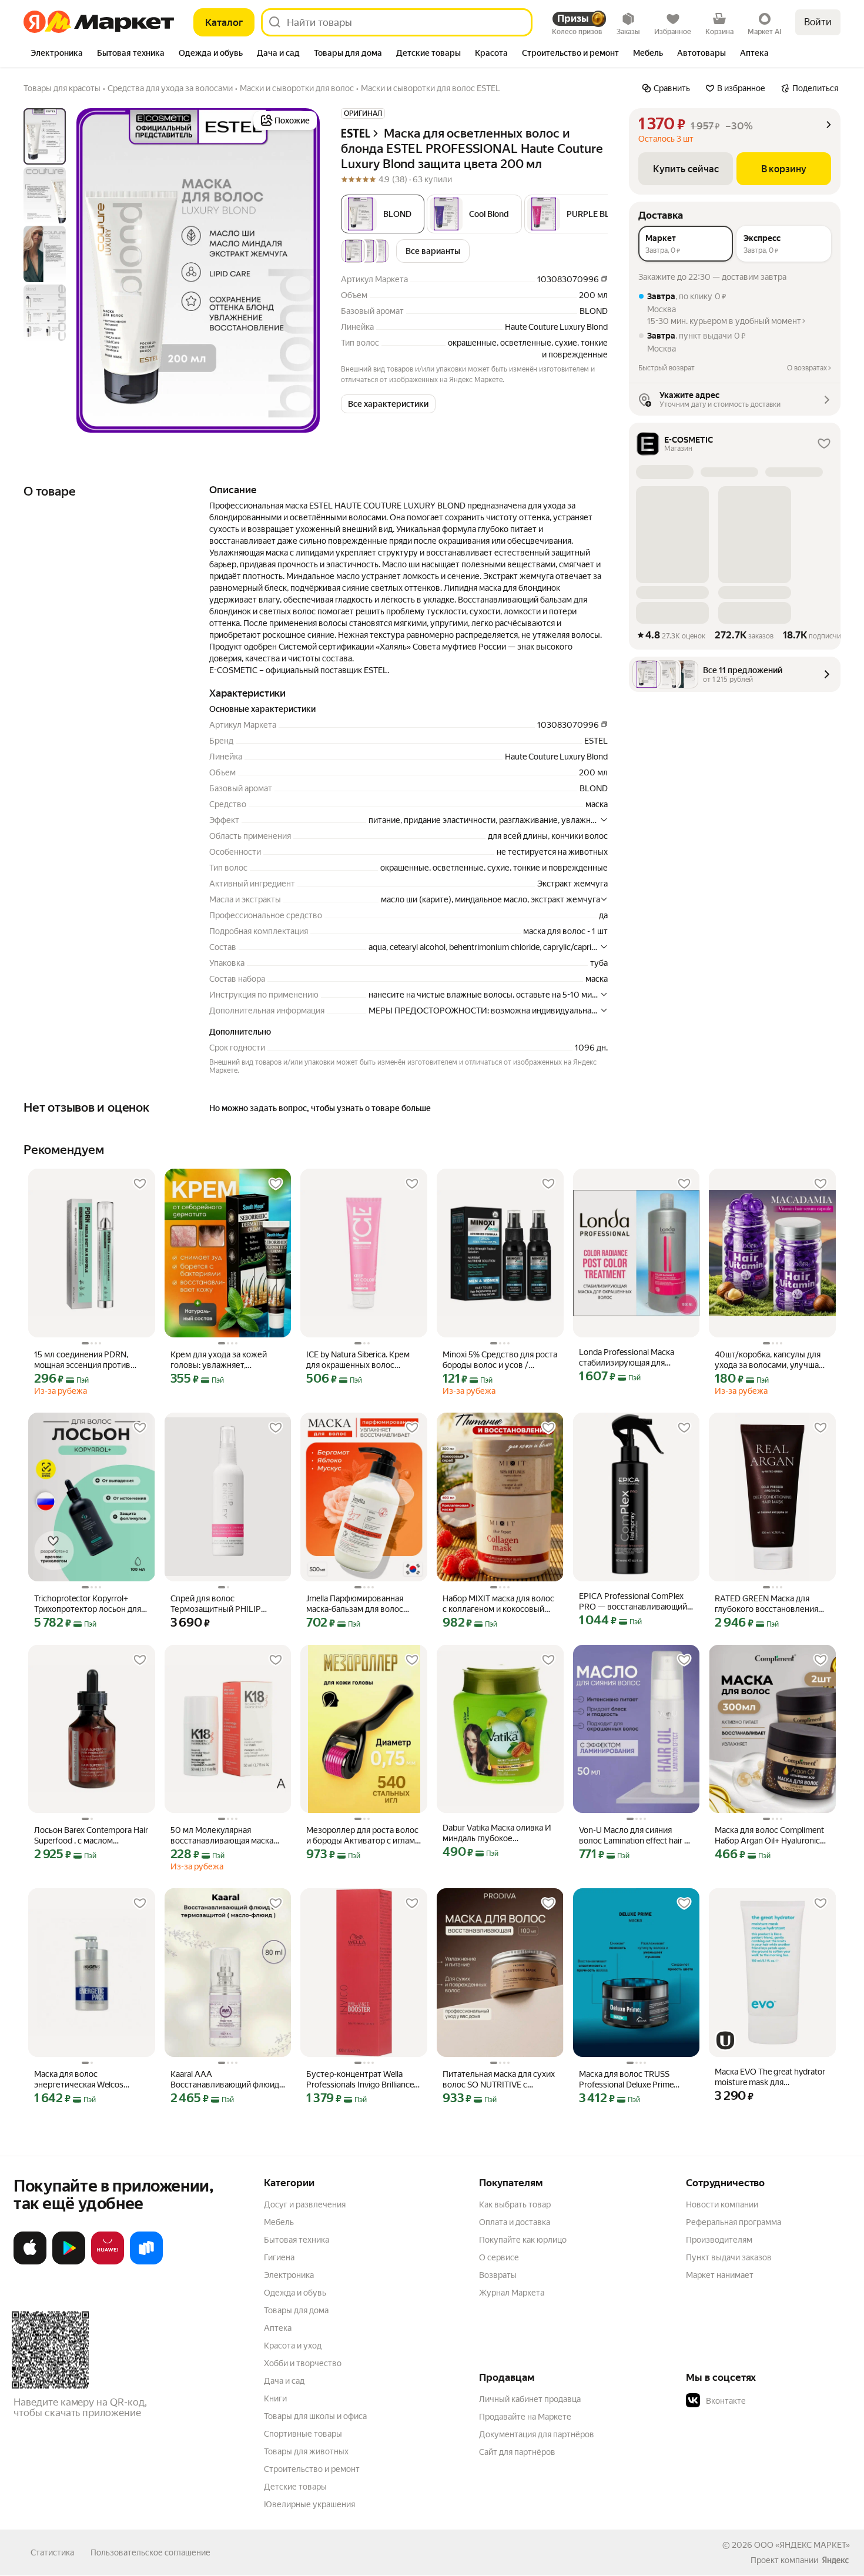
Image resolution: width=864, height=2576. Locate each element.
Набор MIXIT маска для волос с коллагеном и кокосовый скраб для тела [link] (498, 1604)
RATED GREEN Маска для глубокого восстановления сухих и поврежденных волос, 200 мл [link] (766, 1604)
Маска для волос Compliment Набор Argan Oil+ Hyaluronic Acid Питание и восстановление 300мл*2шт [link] (770, 1836)
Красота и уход (293, 2346)
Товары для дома (296, 2310)
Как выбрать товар (515, 2204)
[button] (474, 214)
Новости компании (722, 2204)
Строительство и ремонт (312, 2469)
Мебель (279, 2222)
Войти (818, 22)
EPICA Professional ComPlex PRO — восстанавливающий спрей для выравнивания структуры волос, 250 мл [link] (633, 1602)
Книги (275, 2398)
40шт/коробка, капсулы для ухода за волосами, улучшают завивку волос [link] (772, 1360)
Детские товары (295, 2487)
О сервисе (499, 2257)
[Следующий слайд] (301, 270)
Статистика (52, 2552)
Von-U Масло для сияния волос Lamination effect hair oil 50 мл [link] (636, 1836)
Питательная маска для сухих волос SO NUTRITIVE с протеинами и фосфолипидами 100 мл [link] (499, 2080)
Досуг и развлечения (305, 2204)
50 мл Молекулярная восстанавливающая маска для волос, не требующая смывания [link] (222, 1836)
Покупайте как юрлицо (523, 2240)
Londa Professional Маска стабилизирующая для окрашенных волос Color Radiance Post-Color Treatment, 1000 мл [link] (636, 1358)
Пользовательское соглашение (150, 2552)
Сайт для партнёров (517, 2452)
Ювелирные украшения (309, 2504)
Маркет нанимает (720, 2275)
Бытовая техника (297, 2240)
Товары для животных (306, 2451)
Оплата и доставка (515, 2222)
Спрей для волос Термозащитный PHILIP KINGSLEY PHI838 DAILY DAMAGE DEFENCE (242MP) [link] (224, 1604)
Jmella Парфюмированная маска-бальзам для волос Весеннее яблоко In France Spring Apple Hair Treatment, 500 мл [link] (358, 1604)
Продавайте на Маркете (525, 2417)
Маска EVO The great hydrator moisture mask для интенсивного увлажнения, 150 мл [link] (770, 2077)
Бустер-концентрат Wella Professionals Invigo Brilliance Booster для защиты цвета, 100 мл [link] (360, 2080)
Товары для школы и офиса (315, 2416)
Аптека (278, 2328)
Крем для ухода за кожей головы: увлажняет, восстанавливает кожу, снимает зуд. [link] (219, 1360)
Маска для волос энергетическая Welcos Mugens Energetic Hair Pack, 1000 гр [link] (86, 2080)
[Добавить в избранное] (140, 1184)
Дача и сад (284, 2381)
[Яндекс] (835, 2560)
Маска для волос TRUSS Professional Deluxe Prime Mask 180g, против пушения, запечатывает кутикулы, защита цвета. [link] (633, 2080)
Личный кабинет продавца (530, 2399)
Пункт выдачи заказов (729, 2257)
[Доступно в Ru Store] (146, 2262)
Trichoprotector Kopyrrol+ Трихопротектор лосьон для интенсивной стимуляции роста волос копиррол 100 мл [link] (91, 1604)
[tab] (57, 54)
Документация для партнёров (537, 2434)
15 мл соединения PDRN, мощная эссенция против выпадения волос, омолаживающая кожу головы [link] (82, 1360)
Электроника (289, 2275)
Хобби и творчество (303, 2363)
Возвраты (498, 2275)
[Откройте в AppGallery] (108, 2262)
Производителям (719, 2240)
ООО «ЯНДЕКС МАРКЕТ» (802, 2545)
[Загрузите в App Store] (30, 2262)
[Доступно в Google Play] (69, 2262)
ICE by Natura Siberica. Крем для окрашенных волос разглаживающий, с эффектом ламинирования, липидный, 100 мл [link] (358, 1360)
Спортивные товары (303, 2434)
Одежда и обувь (295, 2293)
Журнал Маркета (512, 2293)
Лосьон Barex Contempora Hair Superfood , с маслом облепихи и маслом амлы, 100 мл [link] (91, 1836)
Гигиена (279, 2257)
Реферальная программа (734, 2222)
